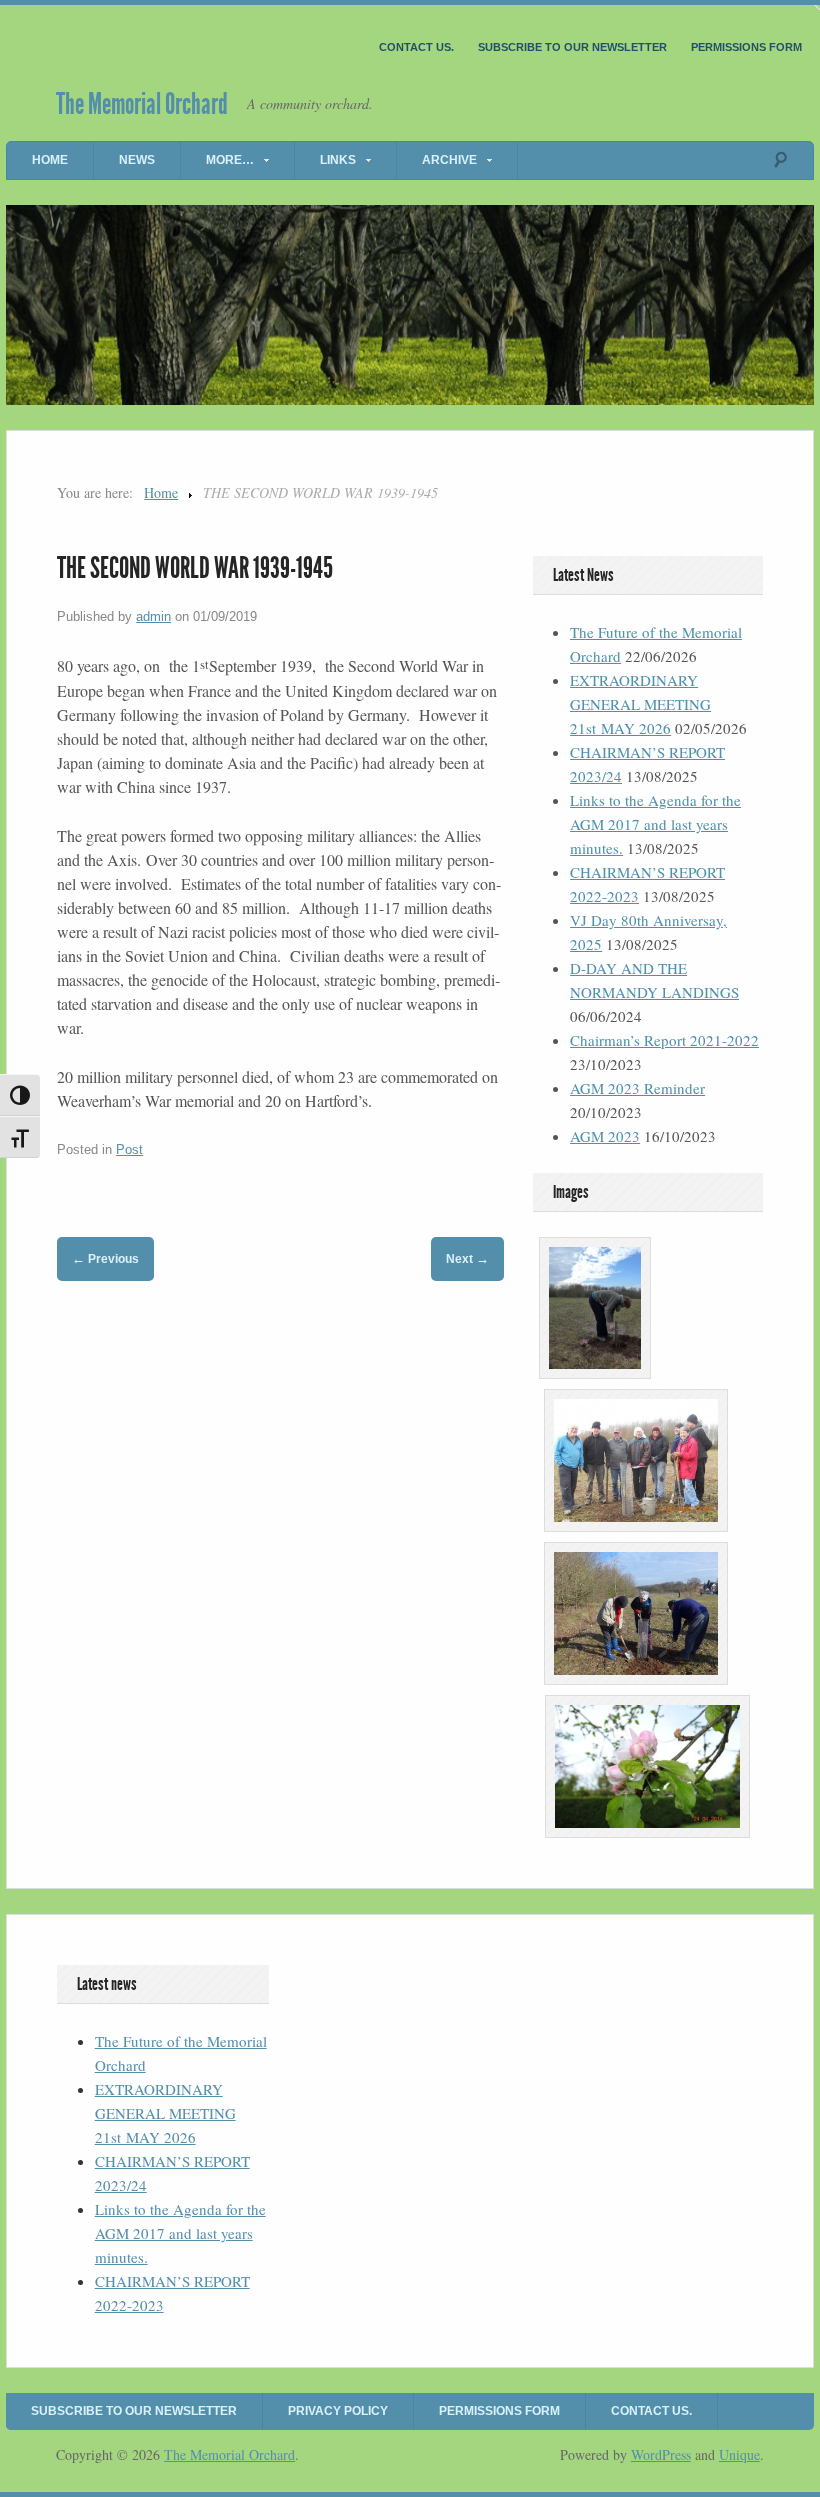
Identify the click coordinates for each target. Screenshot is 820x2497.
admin (153, 616)
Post (129, 1149)
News (137, 160)
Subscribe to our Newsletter (572, 47)
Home (50, 160)
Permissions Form (746, 47)
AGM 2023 (605, 1136)
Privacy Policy (338, 2411)
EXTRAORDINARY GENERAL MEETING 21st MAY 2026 (640, 704)
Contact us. (416, 47)
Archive (449, 160)
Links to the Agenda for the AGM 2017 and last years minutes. (655, 824)
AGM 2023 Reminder (637, 1088)
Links (338, 160)
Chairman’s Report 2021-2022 (664, 1040)
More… (230, 160)
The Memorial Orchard (142, 104)
